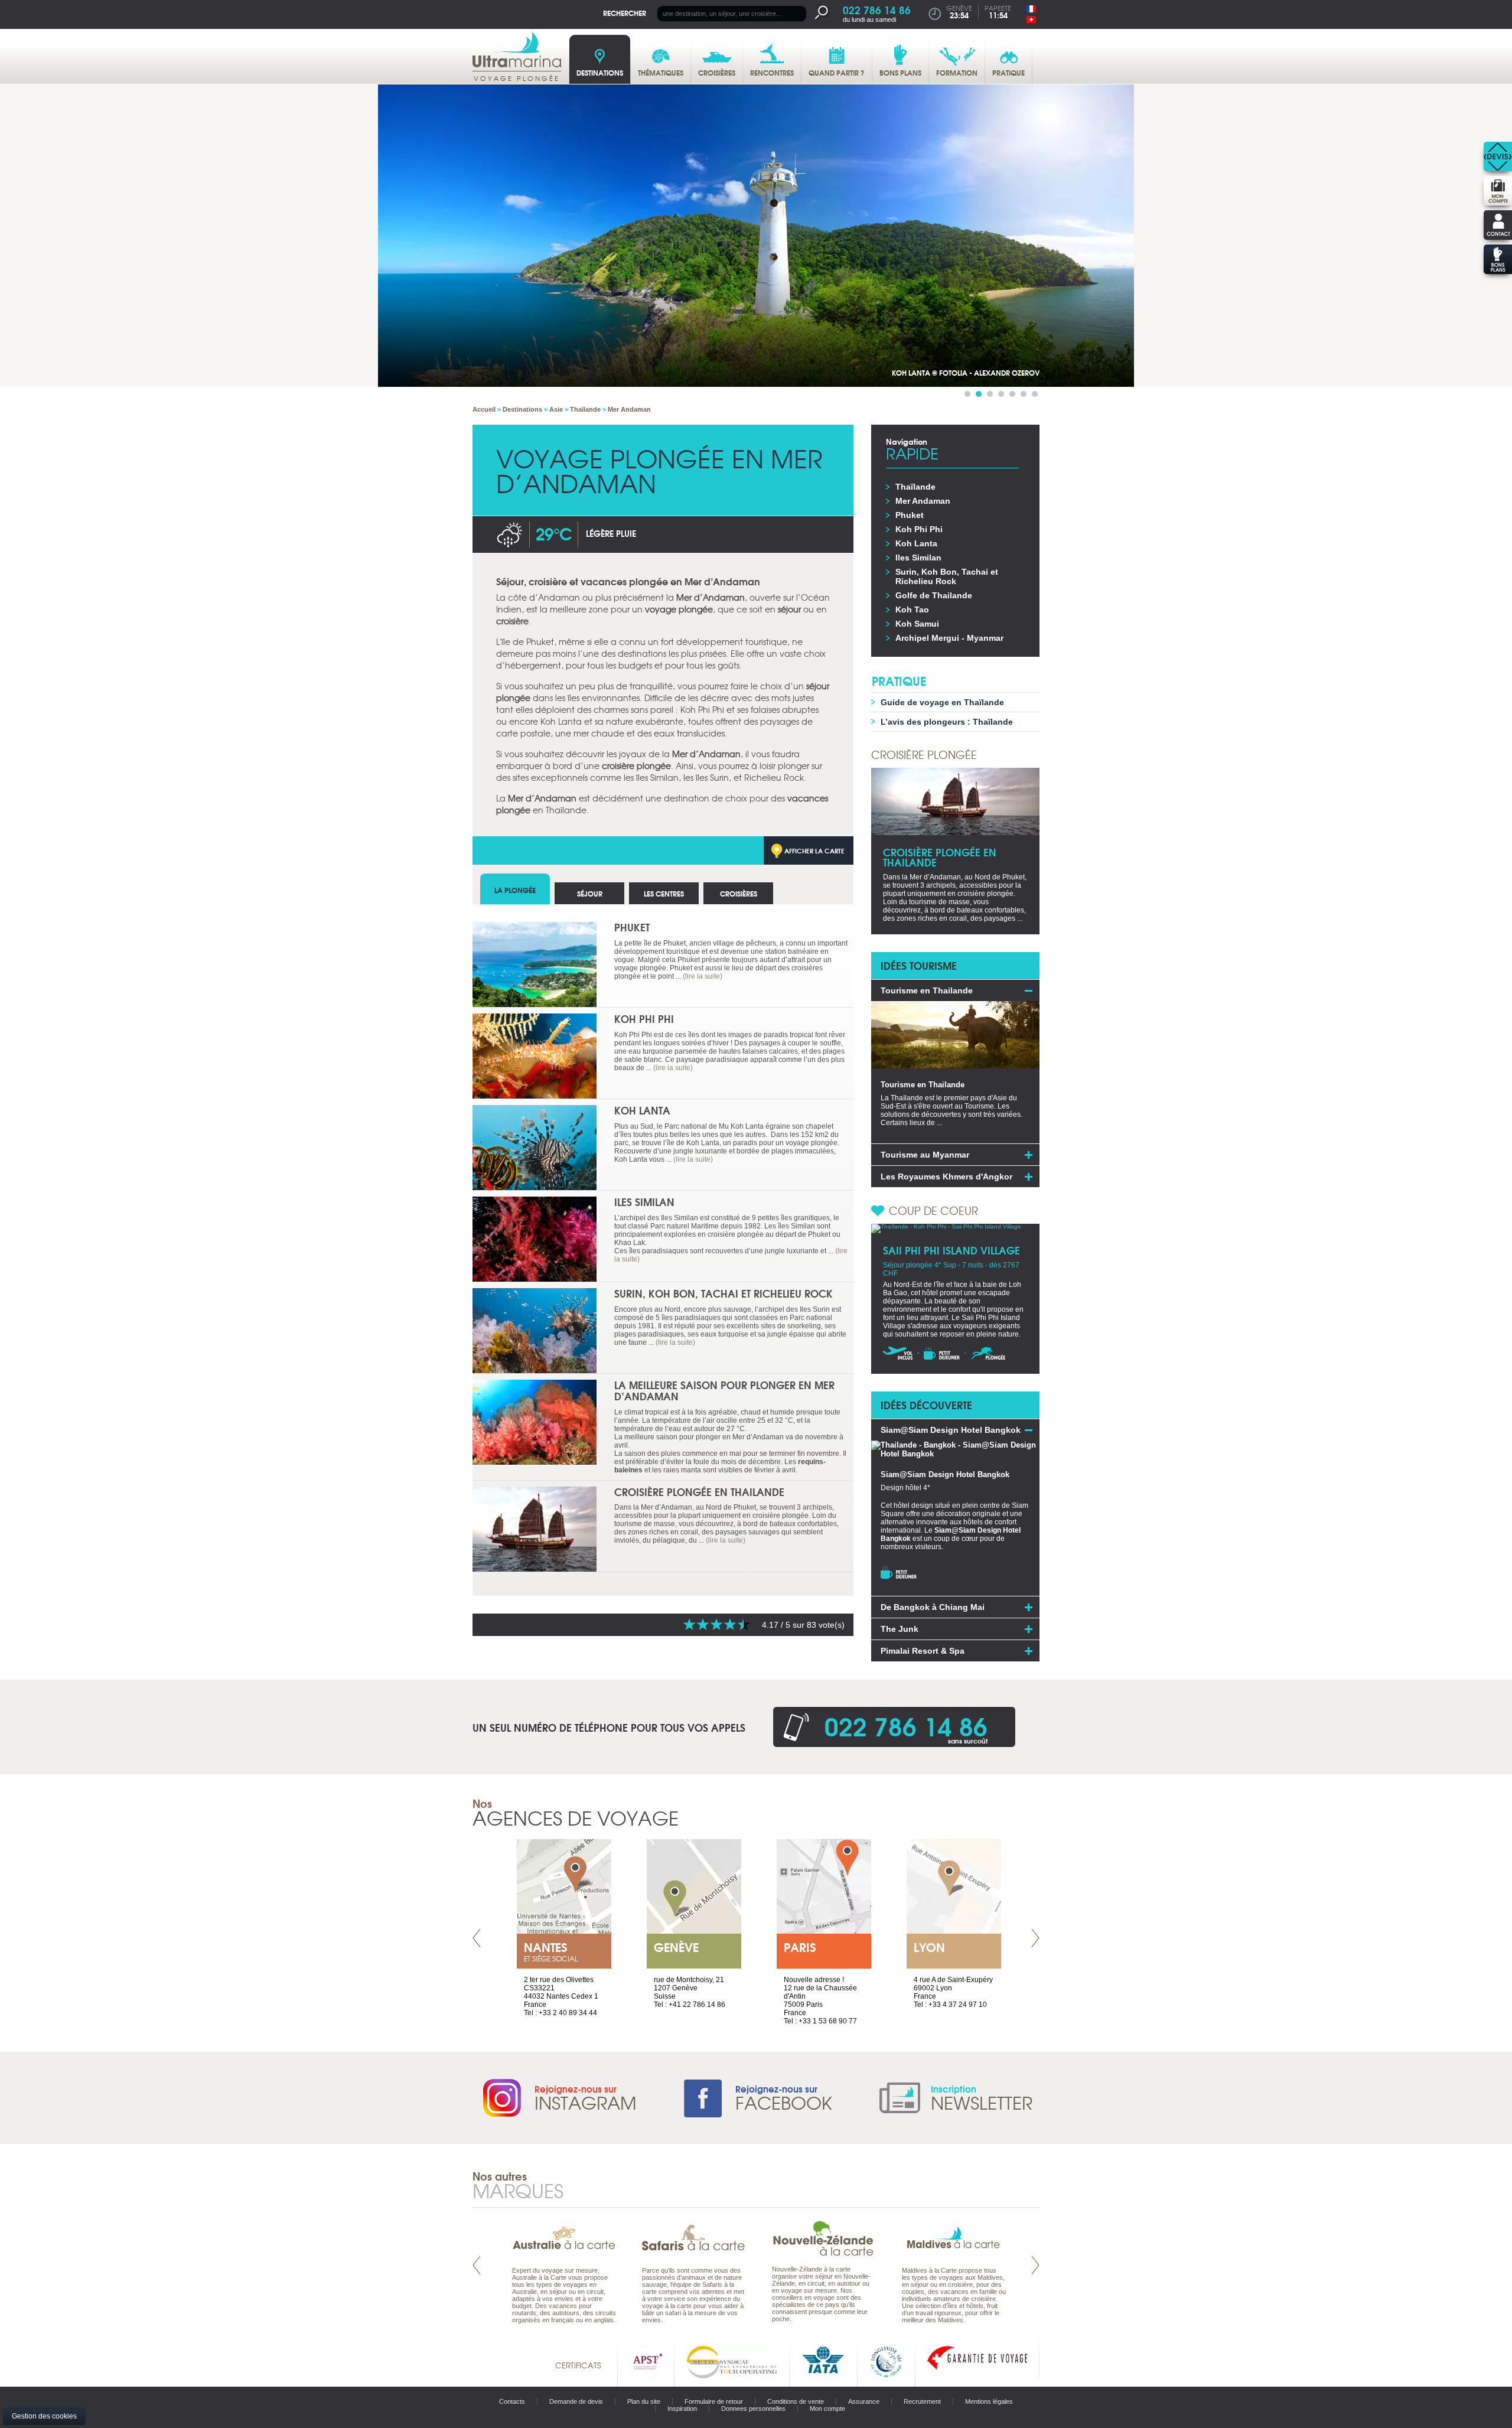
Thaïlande (915, 487)
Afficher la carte (814, 850)
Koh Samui (917, 624)
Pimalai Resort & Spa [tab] (923, 1651)
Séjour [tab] (590, 893)
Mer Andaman (923, 501)
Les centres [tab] (664, 893)
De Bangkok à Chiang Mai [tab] (933, 1607)
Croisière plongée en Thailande (699, 1492)
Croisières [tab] (739, 893)
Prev (477, 1938)
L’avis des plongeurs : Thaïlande (947, 722)
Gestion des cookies (44, 2416)
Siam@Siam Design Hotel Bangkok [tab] (951, 1430)
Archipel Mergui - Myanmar (949, 638)
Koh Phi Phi (644, 1019)
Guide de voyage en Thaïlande (942, 702)
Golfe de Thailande (934, 595)
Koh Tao (912, 610)
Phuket (632, 927)
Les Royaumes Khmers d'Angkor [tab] (946, 1176)
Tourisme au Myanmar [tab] (925, 1155)
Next (1035, 1938)
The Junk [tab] (900, 1629)
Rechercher (625, 13)
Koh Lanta (642, 1110)
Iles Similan (644, 1202)
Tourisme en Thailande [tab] (927, 990)
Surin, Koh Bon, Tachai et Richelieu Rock (724, 1293)
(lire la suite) (703, 976)
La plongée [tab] (515, 890)
